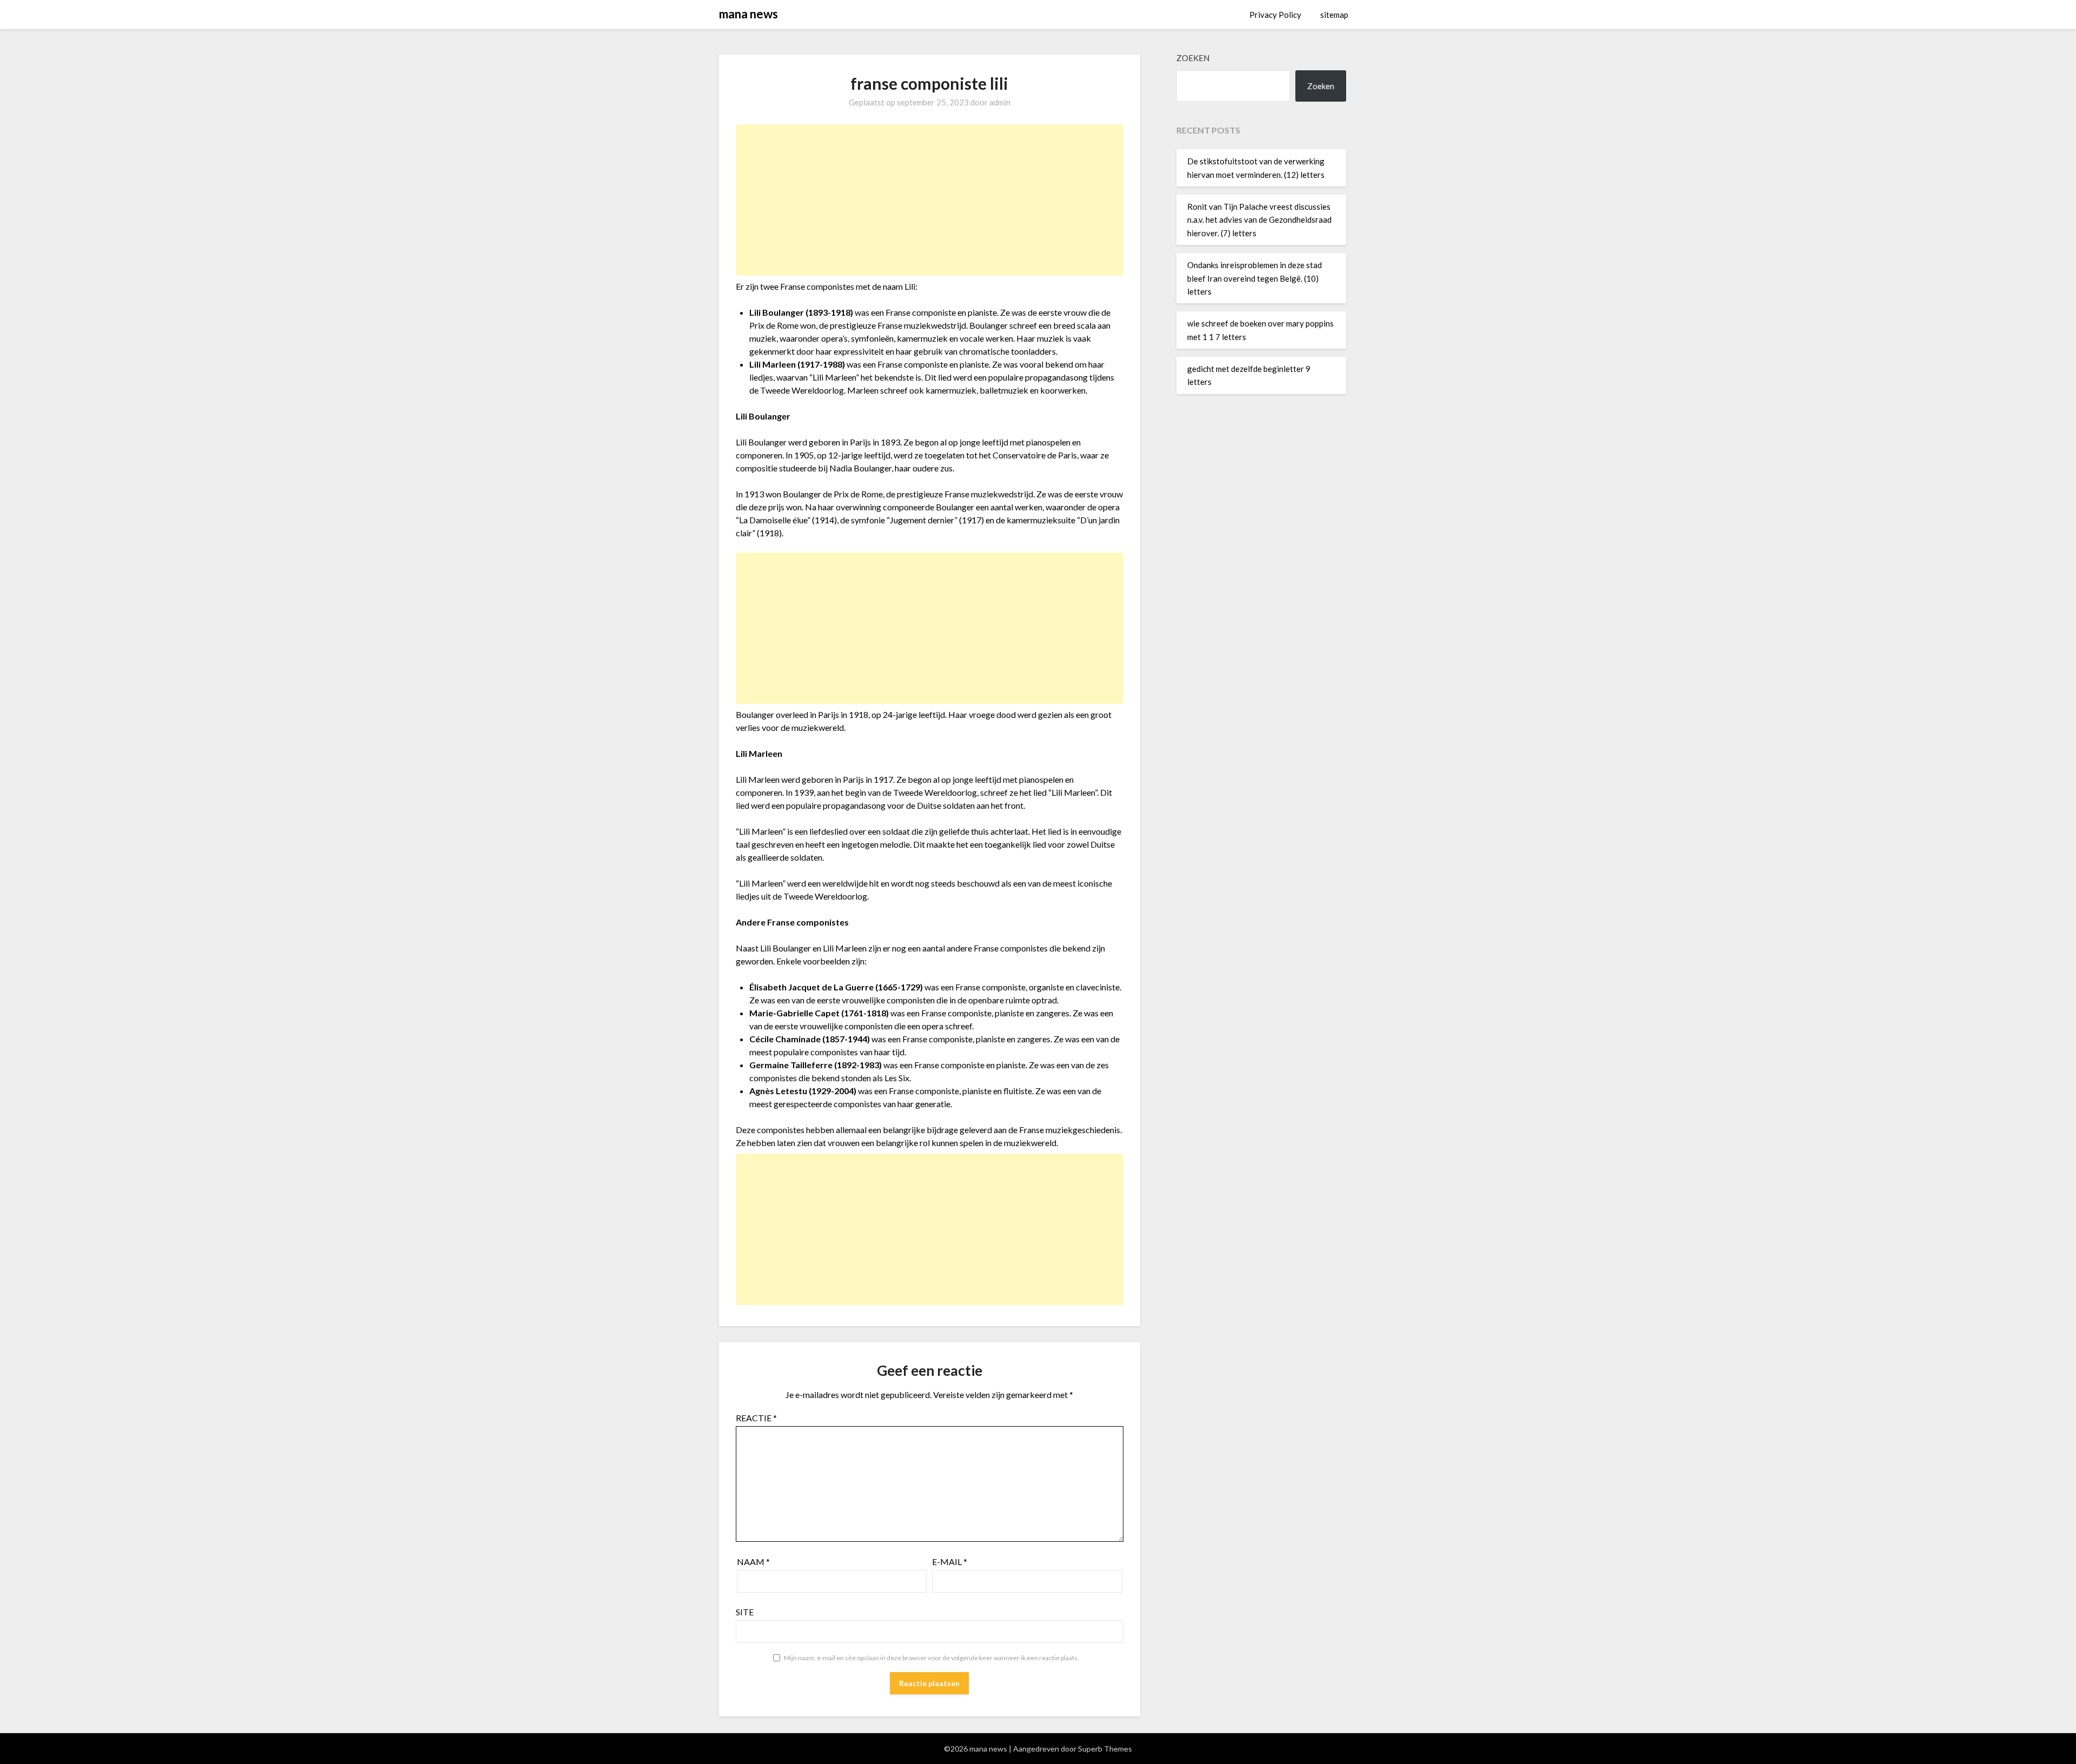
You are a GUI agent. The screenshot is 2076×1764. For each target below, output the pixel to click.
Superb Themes (1105, 1749)
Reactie (756, 1418)
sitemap (1334, 15)
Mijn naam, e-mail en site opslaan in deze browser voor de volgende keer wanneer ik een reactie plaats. (931, 1658)
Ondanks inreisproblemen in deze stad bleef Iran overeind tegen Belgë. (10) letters (1255, 278)
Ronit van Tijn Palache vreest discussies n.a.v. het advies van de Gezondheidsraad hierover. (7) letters (1259, 220)
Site (745, 1612)
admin (1000, 102)
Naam (753, 1562)
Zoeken (1193, 58)
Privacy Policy (1275, 15)
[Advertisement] (930, 200)
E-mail (950, 1562)
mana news (748, 14)
